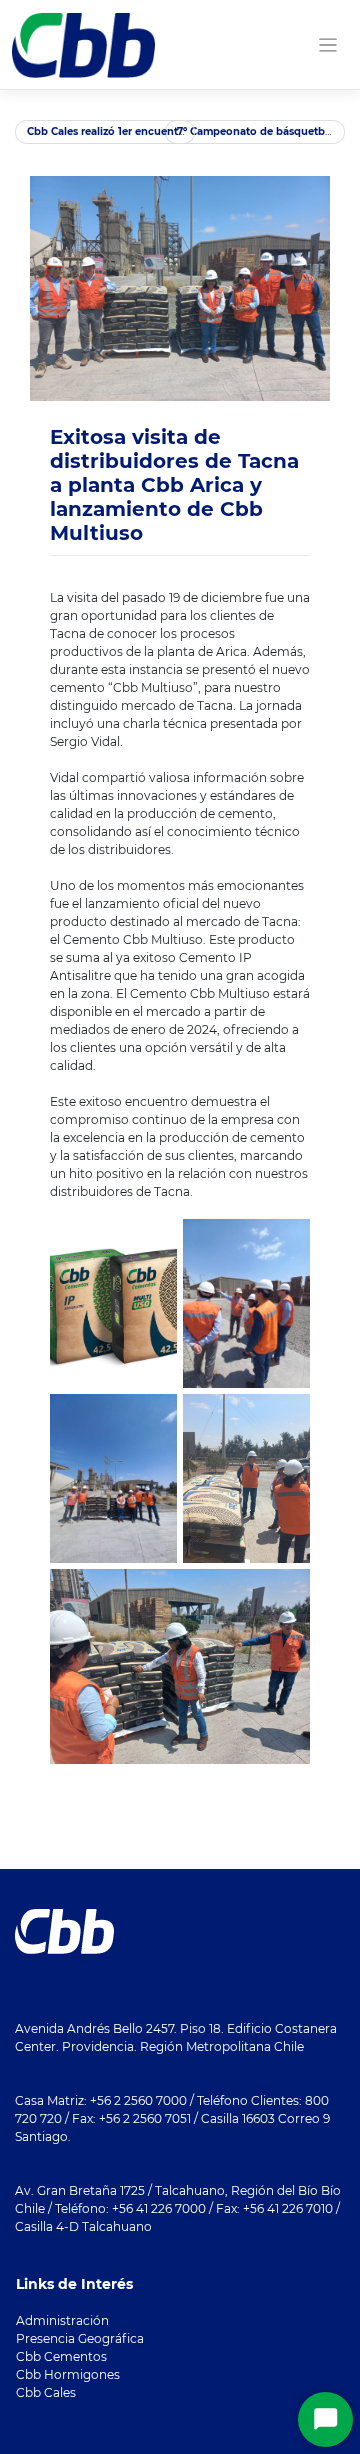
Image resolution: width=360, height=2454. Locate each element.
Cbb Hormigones (68, 2374)
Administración (62, 2320)
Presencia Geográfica (80, 2338)
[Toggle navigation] (328, 45)
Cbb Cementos (61, 2356)
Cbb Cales (46, 2392)
